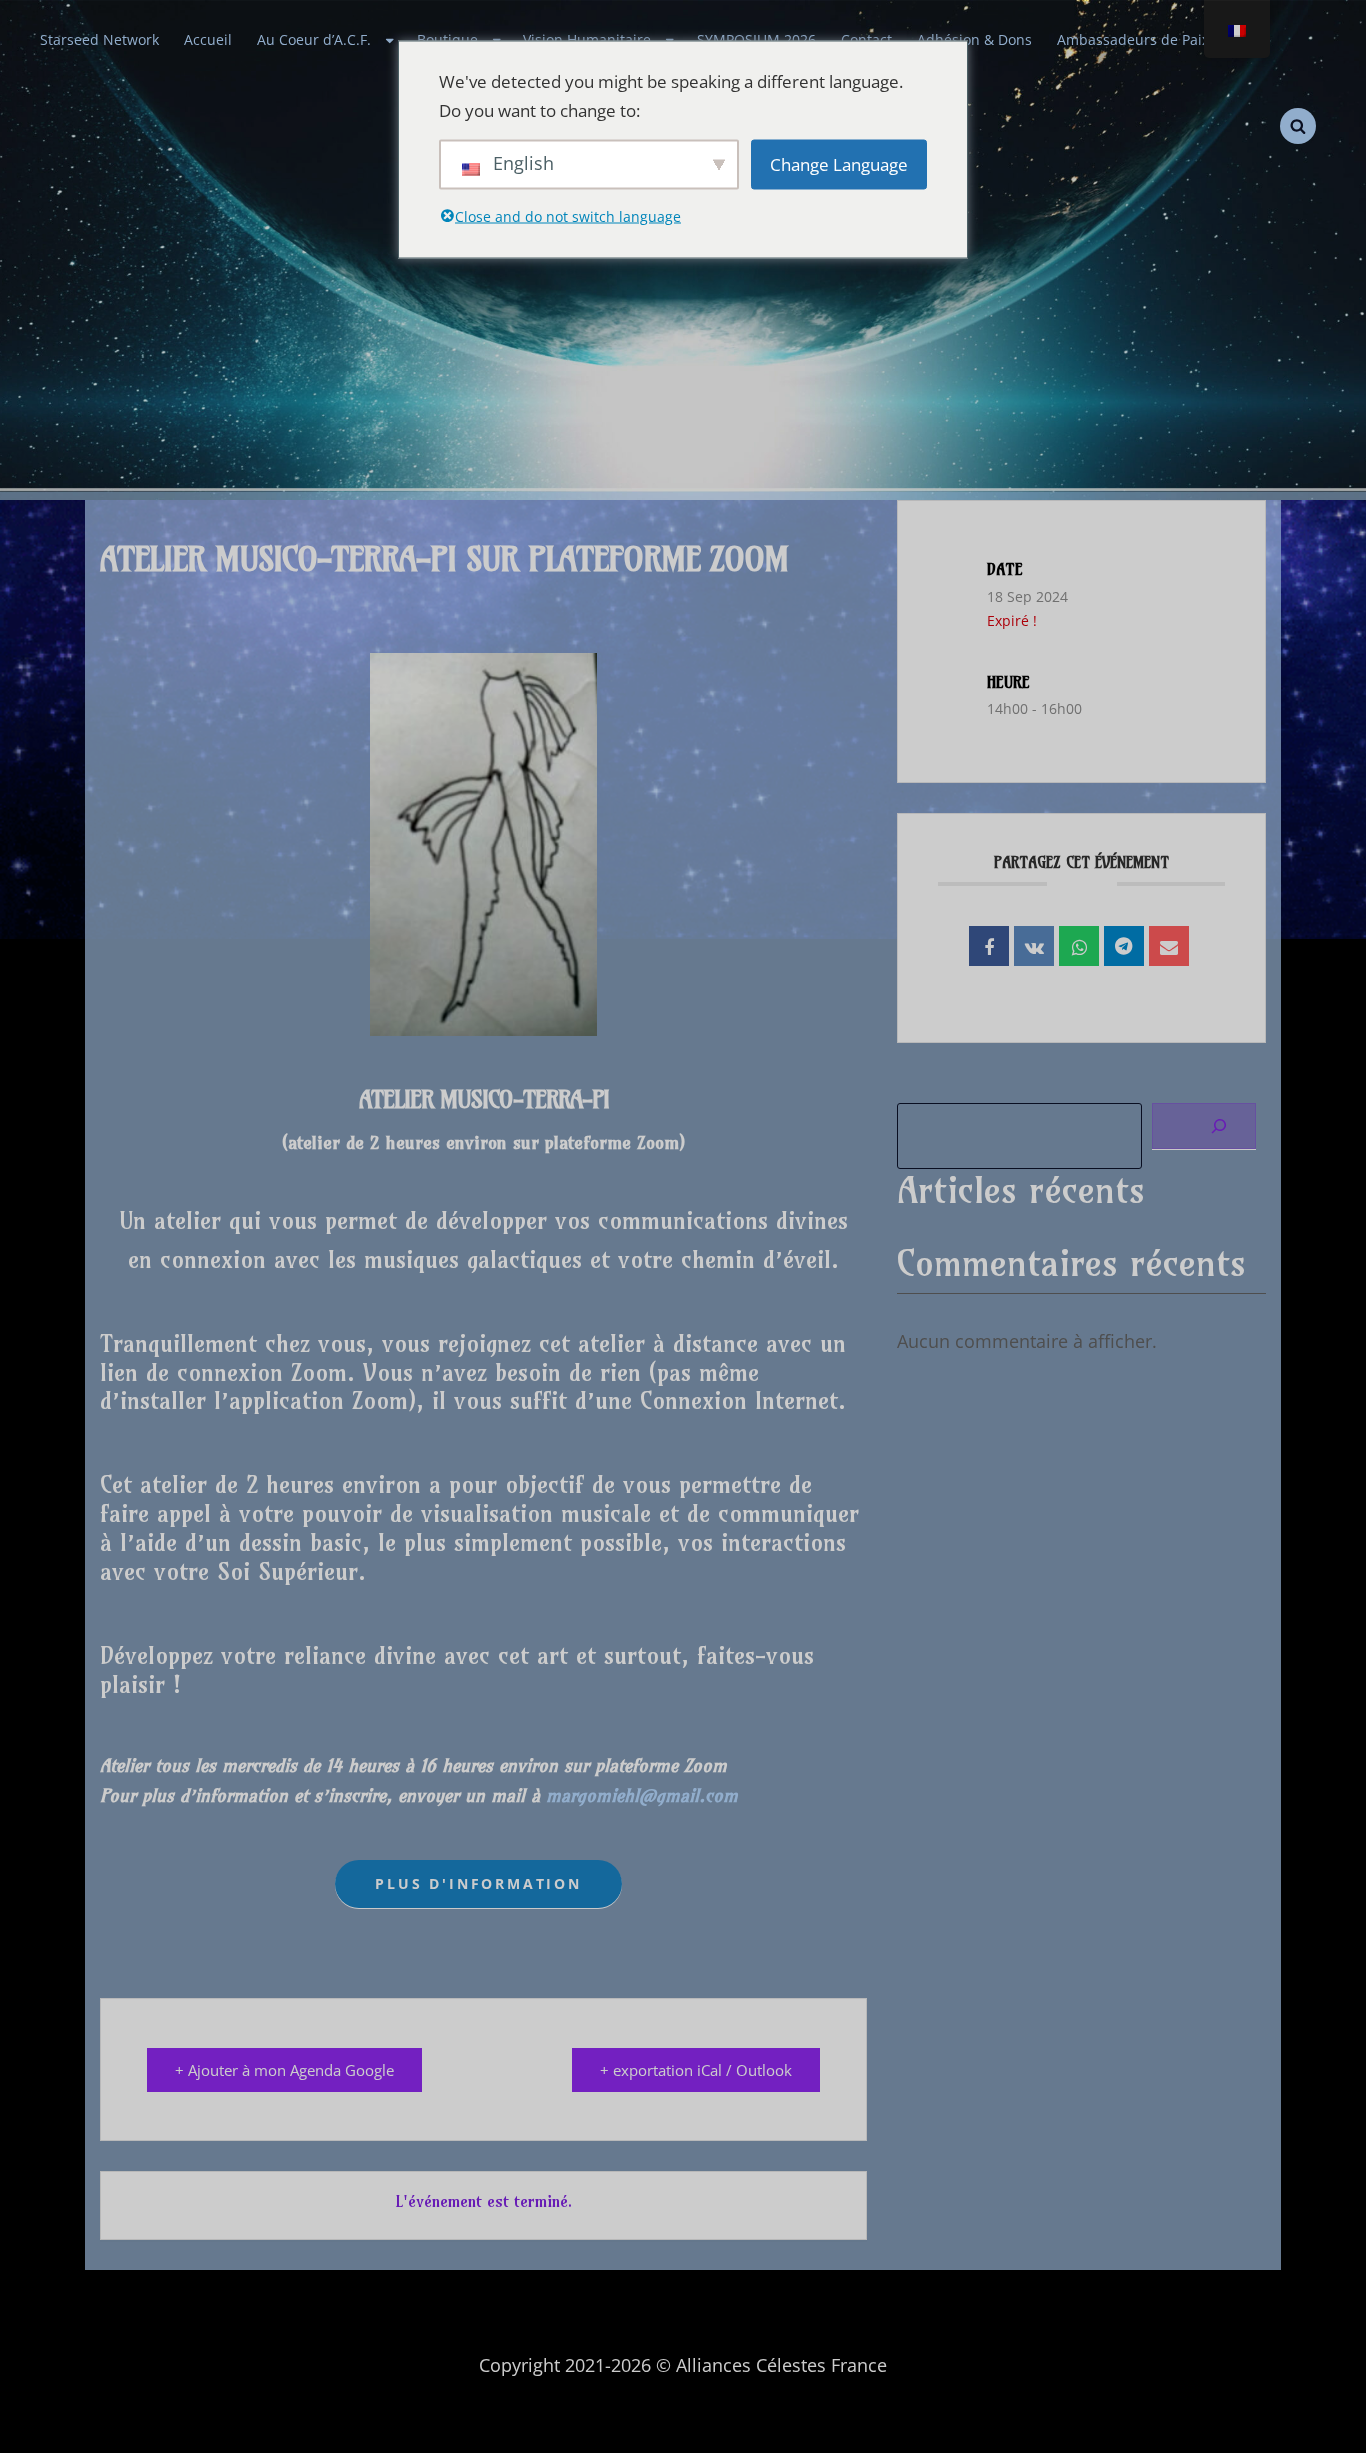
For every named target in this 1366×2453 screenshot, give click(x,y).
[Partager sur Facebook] (989, 946)
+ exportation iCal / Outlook (696, 2070)
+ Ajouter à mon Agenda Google (284, 2070)
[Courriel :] (1169, 946)
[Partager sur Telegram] (1124, 946)
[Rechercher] (1204, 1126)
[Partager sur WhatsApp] (1079, 946)
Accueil (208, 40)
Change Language (839, 164)
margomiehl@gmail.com (642, 1795)
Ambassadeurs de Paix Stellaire (1162, 40)
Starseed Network (99, 40)
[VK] (1034, 946)
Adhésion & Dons (974, 40)
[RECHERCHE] (1298, 126)
